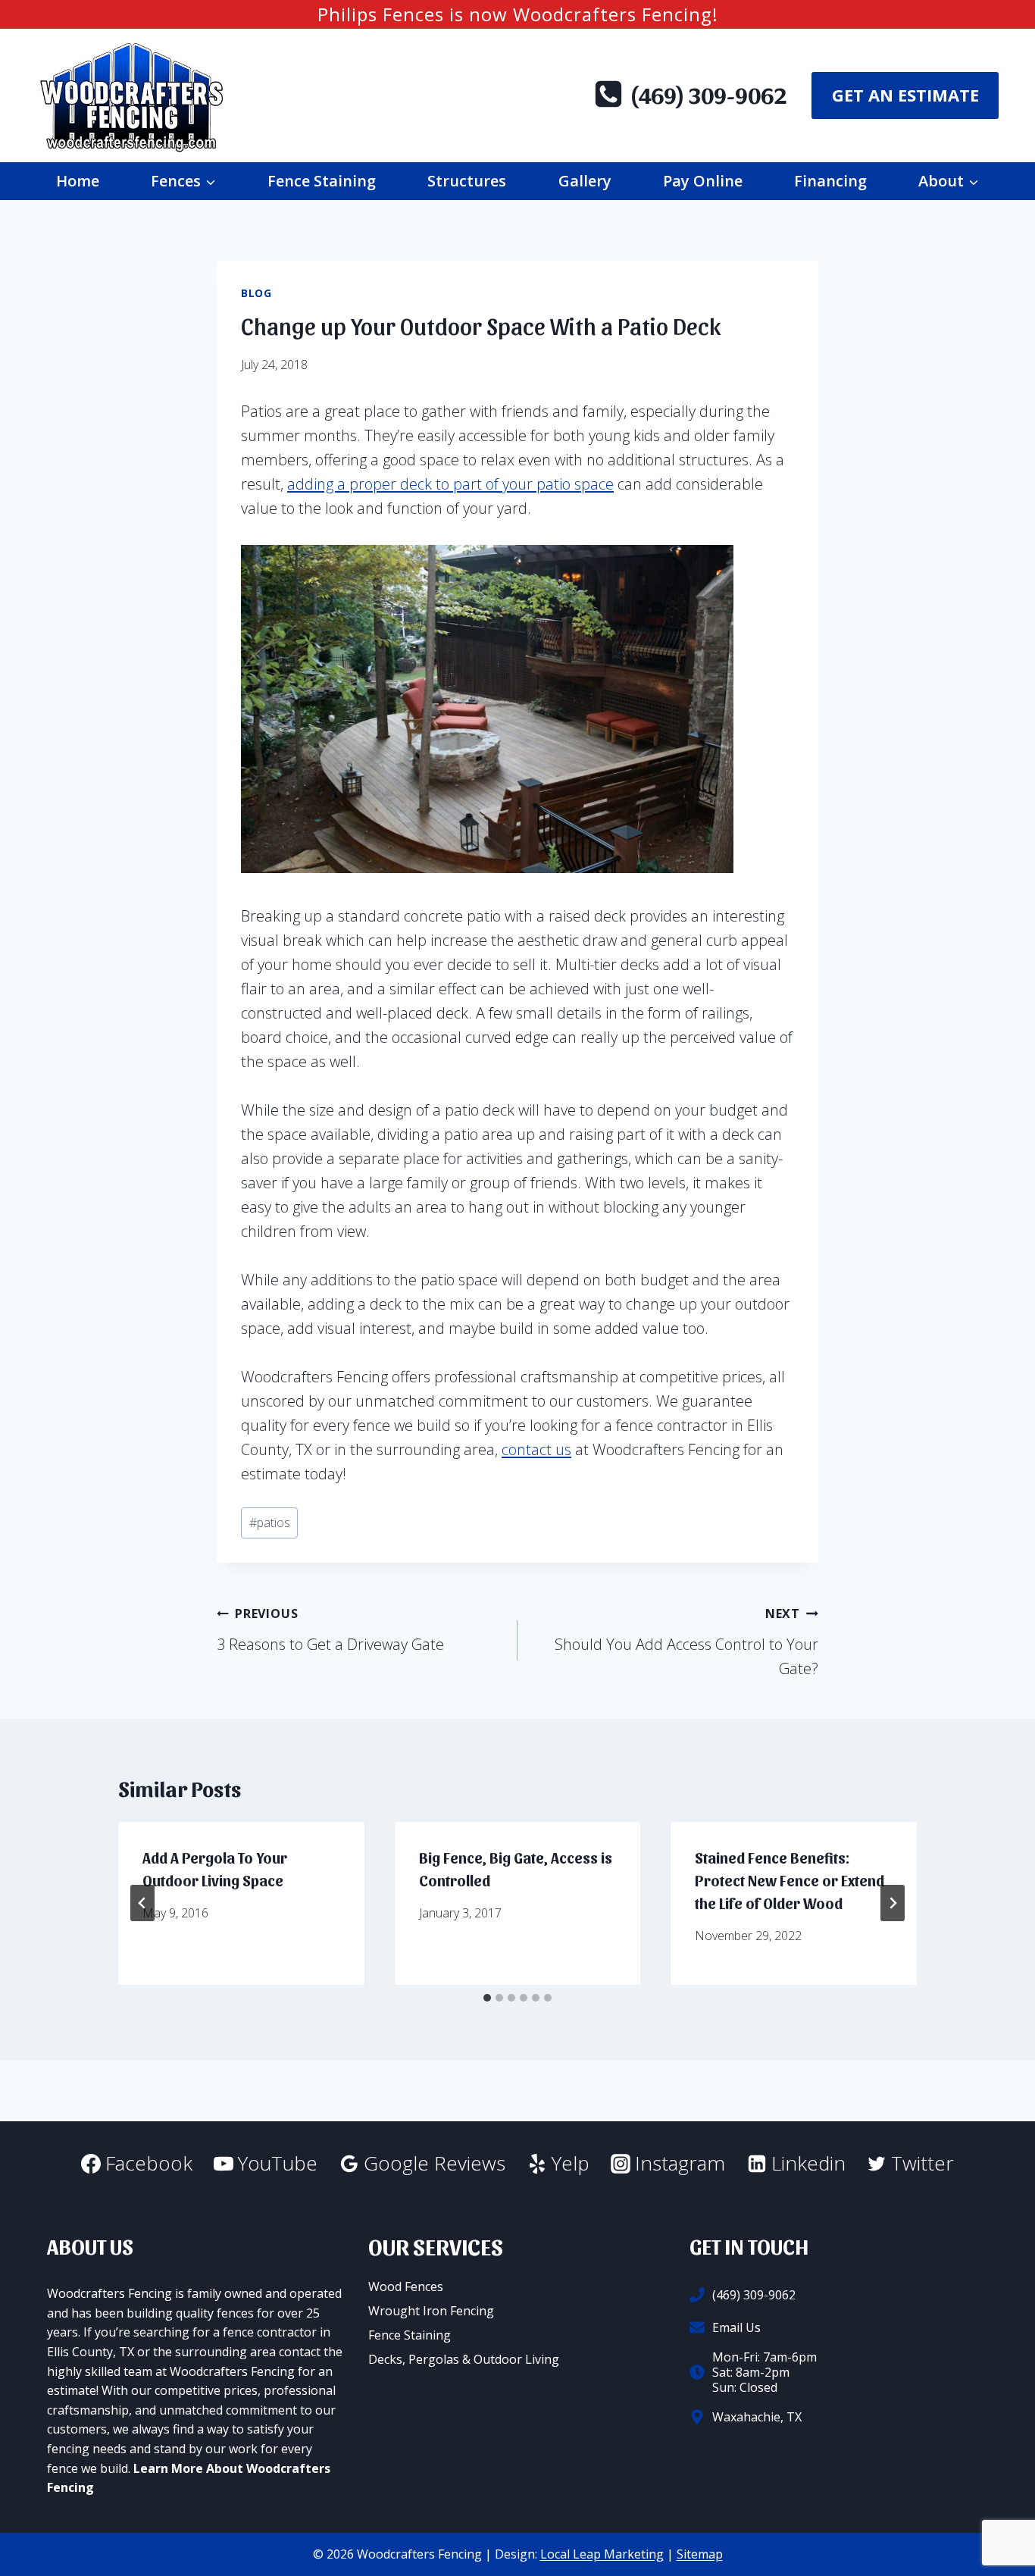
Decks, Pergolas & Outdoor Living (464, 2359)
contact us (536, 1449)
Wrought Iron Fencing (431, 2311)
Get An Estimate (905, 95)
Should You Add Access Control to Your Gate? (686, 1642)
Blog (256, 293)
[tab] (487, 1998)
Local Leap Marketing (602, 2554)
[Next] (893, 1903)
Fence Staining (322, 181)
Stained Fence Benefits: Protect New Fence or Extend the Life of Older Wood (790, 1880)
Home (78, 181)
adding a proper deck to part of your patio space (450, 484)
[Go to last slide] (142, 1903)
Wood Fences (406, 2286)
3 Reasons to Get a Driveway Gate (330, 1630)
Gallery (585, 181)
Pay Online (703, 181)
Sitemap (700, 2554)
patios (270, 1523)
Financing (830, 181)
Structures (467, 181)
